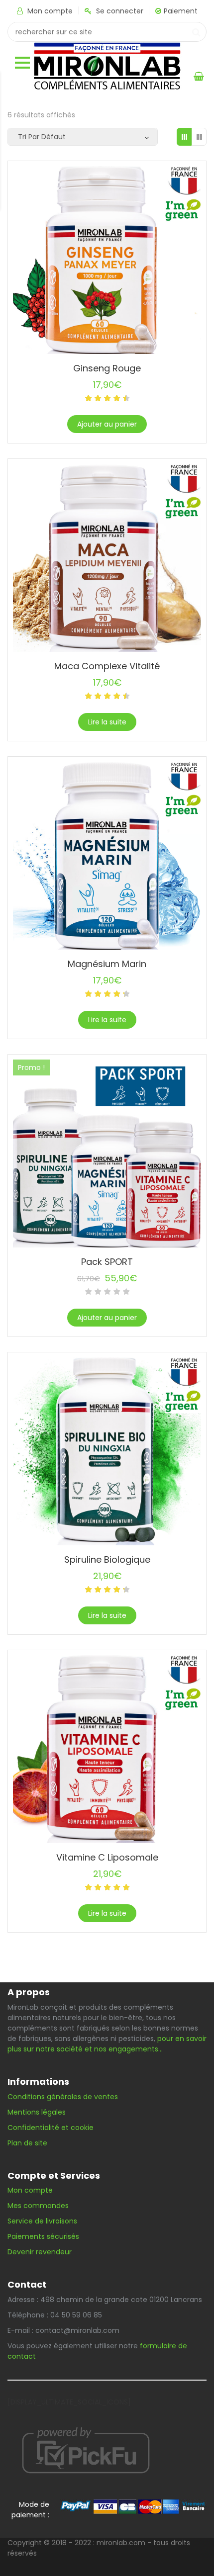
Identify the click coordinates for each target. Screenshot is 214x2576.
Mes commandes (38, 2206)
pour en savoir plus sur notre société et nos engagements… (107, 2044)
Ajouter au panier (107, 424)
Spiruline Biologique (107, 1559)
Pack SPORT (107, 1262)
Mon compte (50, 11)
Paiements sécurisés (43, 2236)
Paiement (181, 11)
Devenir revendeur (41, 2252)
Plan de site (27, 2143)
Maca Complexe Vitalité (107, 666)
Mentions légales (37, 2112)
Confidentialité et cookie (51, 2128)
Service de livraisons (42, 2221)
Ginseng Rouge (107, 368)
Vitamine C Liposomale (107, 1857)
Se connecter (120, 11)
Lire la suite (107, 722)
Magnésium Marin (107, 964)
